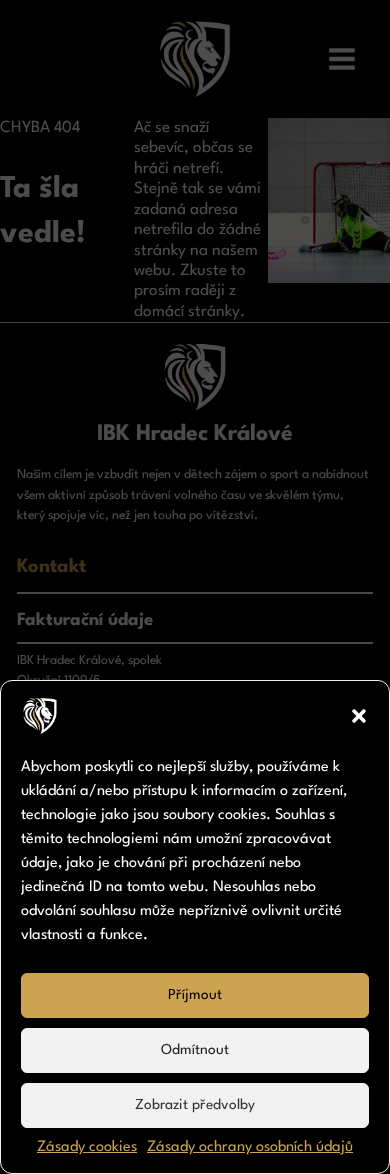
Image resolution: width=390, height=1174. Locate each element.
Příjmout (195, 995)
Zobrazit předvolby (195, 1105)
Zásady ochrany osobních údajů (250, 1147)
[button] (359, 716)
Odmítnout (195, 1050)
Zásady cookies (87, 1147)
